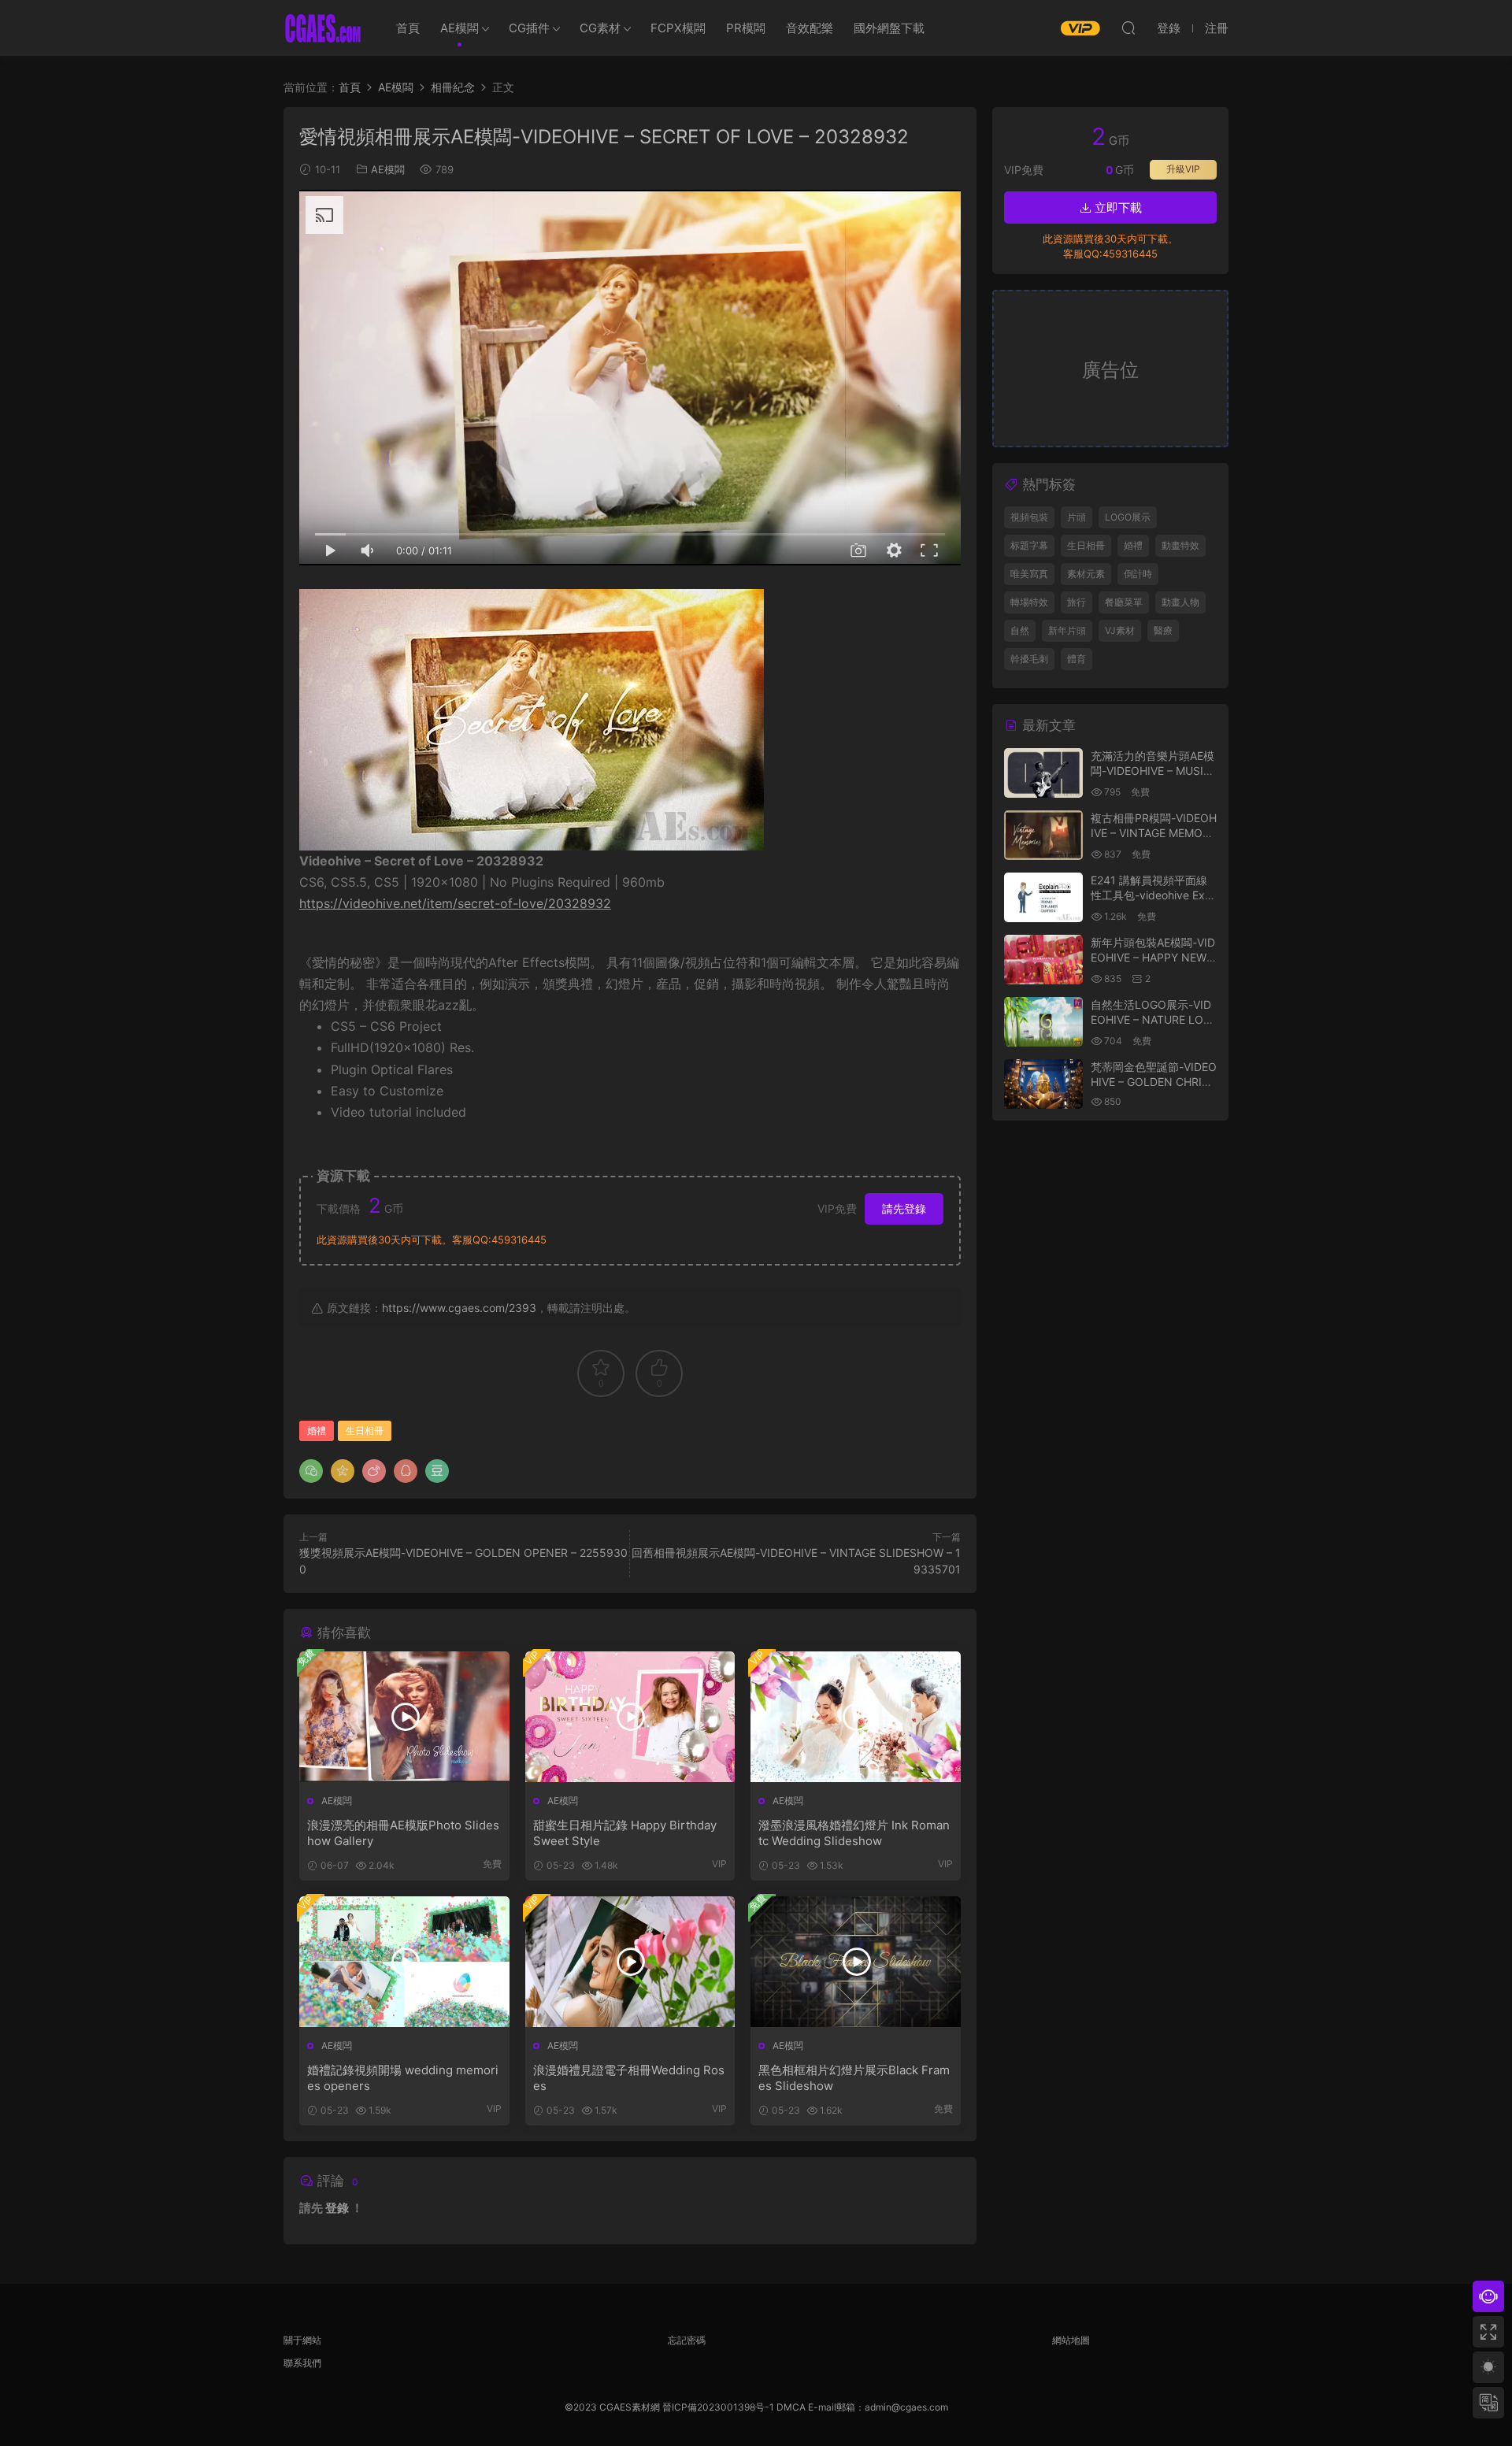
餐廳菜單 (1124, 602)
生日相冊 (365, 1431)
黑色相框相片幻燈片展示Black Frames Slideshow (854, 2078)
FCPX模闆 (678, 28)
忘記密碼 (687, 2340)
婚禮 (317, 1431)
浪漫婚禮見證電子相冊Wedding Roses (629, 2078)
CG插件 (529, 28)
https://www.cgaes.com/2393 (459, 1308)
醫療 (1163, 630)
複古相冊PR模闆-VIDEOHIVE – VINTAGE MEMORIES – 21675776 (1154, 833)
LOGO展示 (1128, 517)
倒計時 (1138, 574)
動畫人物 (1180, 602)
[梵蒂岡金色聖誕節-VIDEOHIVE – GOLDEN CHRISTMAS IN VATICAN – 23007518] (1043, 1084)
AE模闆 (460, 28)
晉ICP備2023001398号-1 (719, 2407)
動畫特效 (1180, 545)
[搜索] (1128, 28)
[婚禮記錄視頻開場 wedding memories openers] (404, 1962)
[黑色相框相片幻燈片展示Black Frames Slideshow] (856, 1962)
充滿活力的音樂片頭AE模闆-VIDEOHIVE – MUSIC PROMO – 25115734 (1153, 771)
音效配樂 (810, 28)
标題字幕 (1029, 545)
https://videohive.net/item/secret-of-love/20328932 (455, 903)
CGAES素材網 (323, 28)
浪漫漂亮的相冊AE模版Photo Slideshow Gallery (403, 1833)
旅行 (1077, 602)
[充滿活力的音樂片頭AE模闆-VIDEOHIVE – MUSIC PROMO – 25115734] (1043, 773)
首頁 (408, 28)
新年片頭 (1067, 630)
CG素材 (600, 28)
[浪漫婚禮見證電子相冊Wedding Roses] (630, 1962)
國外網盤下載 (889, 28)
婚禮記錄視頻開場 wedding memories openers (403, 2078)
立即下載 (1117, 208)
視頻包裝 (1029, 517)
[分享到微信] (311, 1471)
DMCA (791, 2407)
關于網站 (302, 2340)
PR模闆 (746, 28)
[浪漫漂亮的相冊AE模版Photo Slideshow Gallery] (404, 1717)
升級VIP (1183, 169)
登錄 (337, 2208)
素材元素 (1086, 574)
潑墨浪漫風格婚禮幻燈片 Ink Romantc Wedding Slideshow (854, 1833)
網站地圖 (1071, 2340)
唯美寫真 (1029, 574)
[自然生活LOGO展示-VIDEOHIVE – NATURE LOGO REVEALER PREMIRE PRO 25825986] (1043, 1022)
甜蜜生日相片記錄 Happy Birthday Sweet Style (625, 1833)
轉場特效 (1029, 602)
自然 (1020, 630)
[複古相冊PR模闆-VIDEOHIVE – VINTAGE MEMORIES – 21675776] (1043, 835)
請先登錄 (904, 1208)
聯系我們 (302, 2363)
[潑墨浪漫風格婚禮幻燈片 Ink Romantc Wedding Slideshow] (856, 1717)
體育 (1077, 659)
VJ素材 (1120, 630)
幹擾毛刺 (1029, 659)
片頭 (1077, 517)
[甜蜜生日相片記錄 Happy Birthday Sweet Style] (630, 1717)
